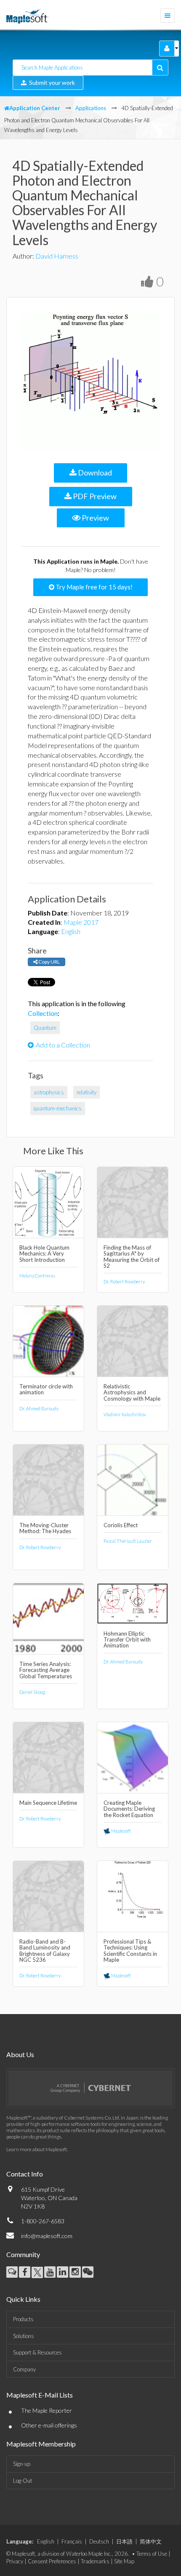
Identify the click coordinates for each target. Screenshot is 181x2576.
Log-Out (23, 2481)
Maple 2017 (81, 922)
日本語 (124, 2541)
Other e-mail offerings (49, 2425)
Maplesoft (121, 1831)
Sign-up (22, 2464)
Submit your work (51, 82)
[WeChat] (88, 2272)
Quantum (45, 1028)
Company (24, 2369)
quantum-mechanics (58, 1108)
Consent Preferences (52, 2561)
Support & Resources (37, 2352)
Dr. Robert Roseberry (124, 1281)
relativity (87, 1092)
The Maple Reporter (47, 2410)
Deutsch (99, 2541)
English (71, 931)
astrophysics (49, 1092)
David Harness (57, 256)
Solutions (24, 2336)
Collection (43, 1013)
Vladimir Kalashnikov (125, 1414)
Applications (91, 108)
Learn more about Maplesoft (37, 2149)
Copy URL (49, 962)
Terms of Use (152, 2554)
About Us (20, 2054)
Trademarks (95, 2561)
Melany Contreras (37, 1276)
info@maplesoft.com (47, 2236)
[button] (167, 49)
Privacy (15, 2561)
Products (23, 2319)
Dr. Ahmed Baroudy (39, 1408)
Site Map (124, 2561)
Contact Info (25, 2174)
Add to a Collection (63, 1045)
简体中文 (151, 2541)
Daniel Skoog (32, 1692)
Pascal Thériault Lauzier (128, 1541)
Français (72, 2541)
